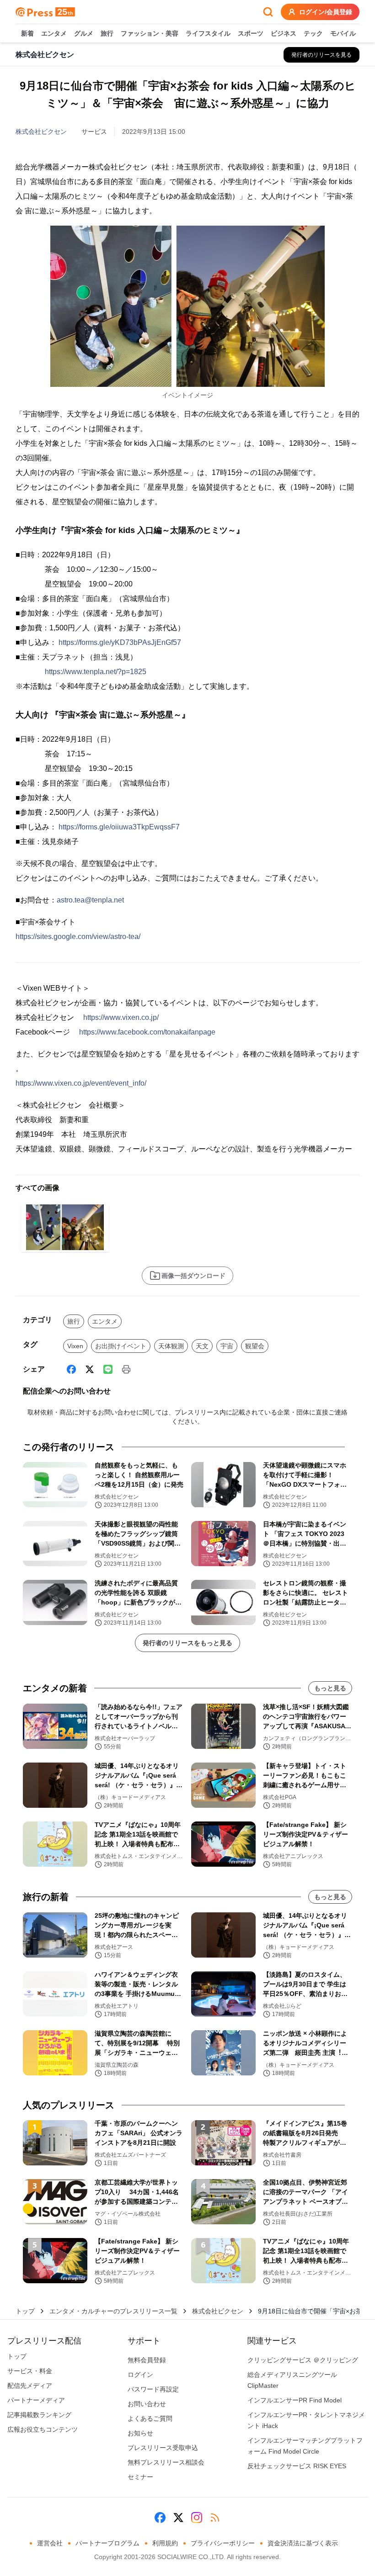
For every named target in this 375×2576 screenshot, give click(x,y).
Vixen (75, 1346)
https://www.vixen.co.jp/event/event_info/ (81, 1083)
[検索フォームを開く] (268, 12)
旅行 (107, 33)
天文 (202, 1346)
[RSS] (215, 2518)
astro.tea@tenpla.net (90, 900)
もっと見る (330, 1688)
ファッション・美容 (150, 33)
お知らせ (140, 2433)
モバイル (343, 33)
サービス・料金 (30, 2371)
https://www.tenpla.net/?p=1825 (96, 672)
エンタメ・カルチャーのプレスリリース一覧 (113, 2311)
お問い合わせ (147, 2404)
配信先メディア (30, 2386)
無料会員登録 (147, 2360)
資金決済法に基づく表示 (303, 2543)
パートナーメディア (36, 2400)
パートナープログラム (107, 2543)
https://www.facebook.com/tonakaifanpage (147, 1032)
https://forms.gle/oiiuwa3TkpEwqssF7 (119, 827)
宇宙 (227, 1346)
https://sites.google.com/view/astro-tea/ (78, 937)
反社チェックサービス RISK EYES (297, 2466)
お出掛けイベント (121, 1346)
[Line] (108, 1369)
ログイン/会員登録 (326, 12)
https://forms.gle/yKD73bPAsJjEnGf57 (120, 642)
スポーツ (251, 33)
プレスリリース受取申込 (163, 2448)
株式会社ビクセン (41, 132)
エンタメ (54, 33)
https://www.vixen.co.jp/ (121, 1017)
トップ (25, 2311)
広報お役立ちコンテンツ (43, 2429)
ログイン (140, 2375)
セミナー (140, 2477)
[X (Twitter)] (90, 1369)
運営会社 (50, 2543)
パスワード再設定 (153, 2389)
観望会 (255, 1346)
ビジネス (284, 33)
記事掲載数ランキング (39, 2415)
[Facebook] (71, 1369)
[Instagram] (197, 2518)
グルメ (84, 33)
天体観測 (171, 1346)
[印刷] (126, 1369)
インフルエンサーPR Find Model (295, 2400)
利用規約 (165, 2543)
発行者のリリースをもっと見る (187, 1643)
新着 (27, 33)
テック (313, 33)
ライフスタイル (208, 33)
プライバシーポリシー (223, 2543)
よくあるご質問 (150, 2418)
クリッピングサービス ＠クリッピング (303, 2360)
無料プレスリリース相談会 (166, 2462)
